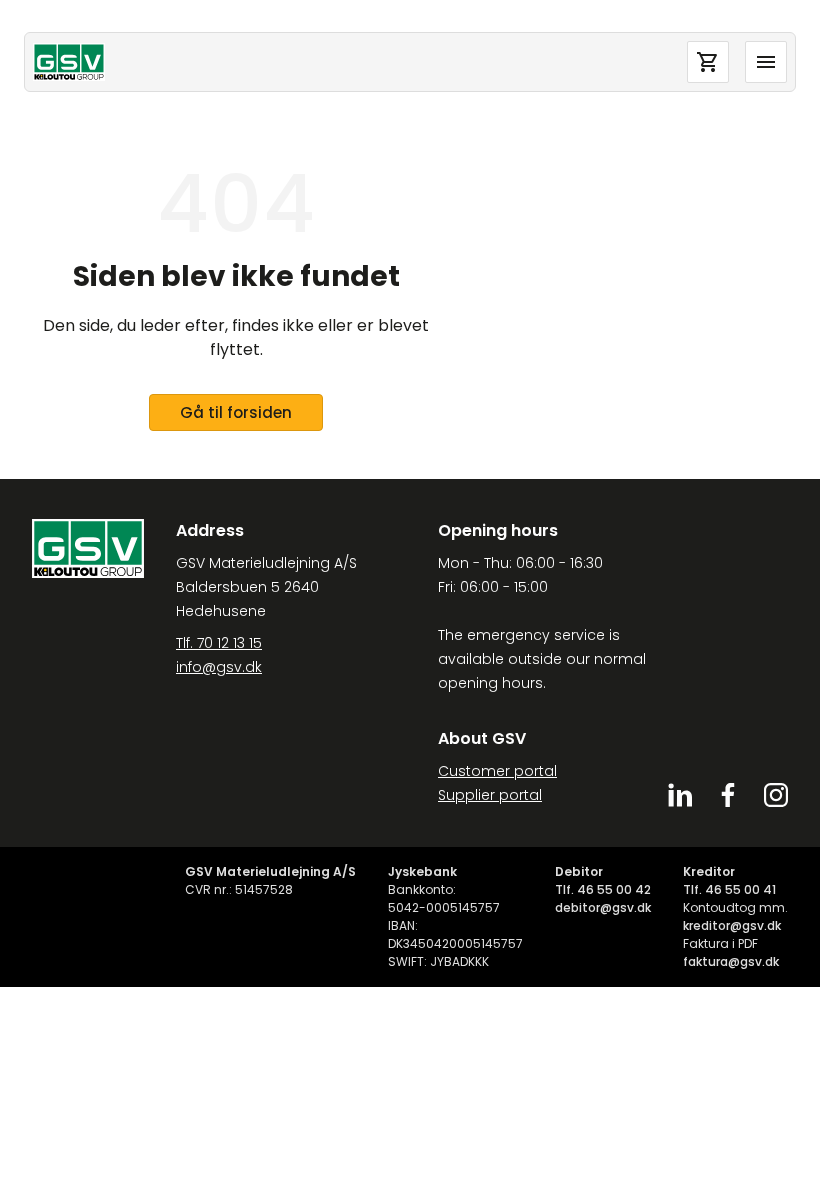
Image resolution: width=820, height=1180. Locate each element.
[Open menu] (766, 62)
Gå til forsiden (236, 412)
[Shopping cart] (708, 62)
